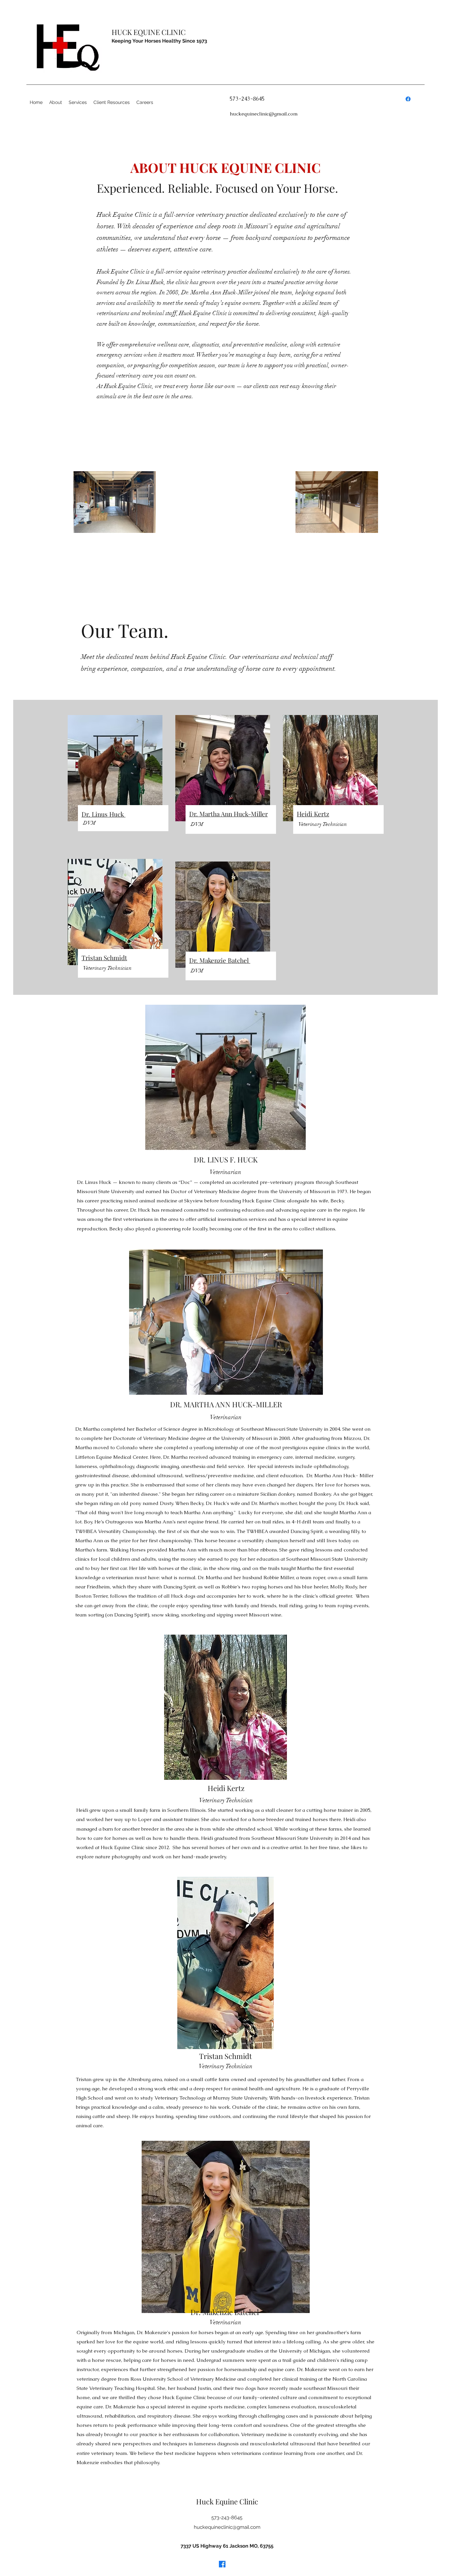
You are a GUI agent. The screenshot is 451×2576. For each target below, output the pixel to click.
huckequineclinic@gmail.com (264, 114)
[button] (145, 102)
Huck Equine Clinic (227, 2501)
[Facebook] (408, 99)
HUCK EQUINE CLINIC (149, 32)
